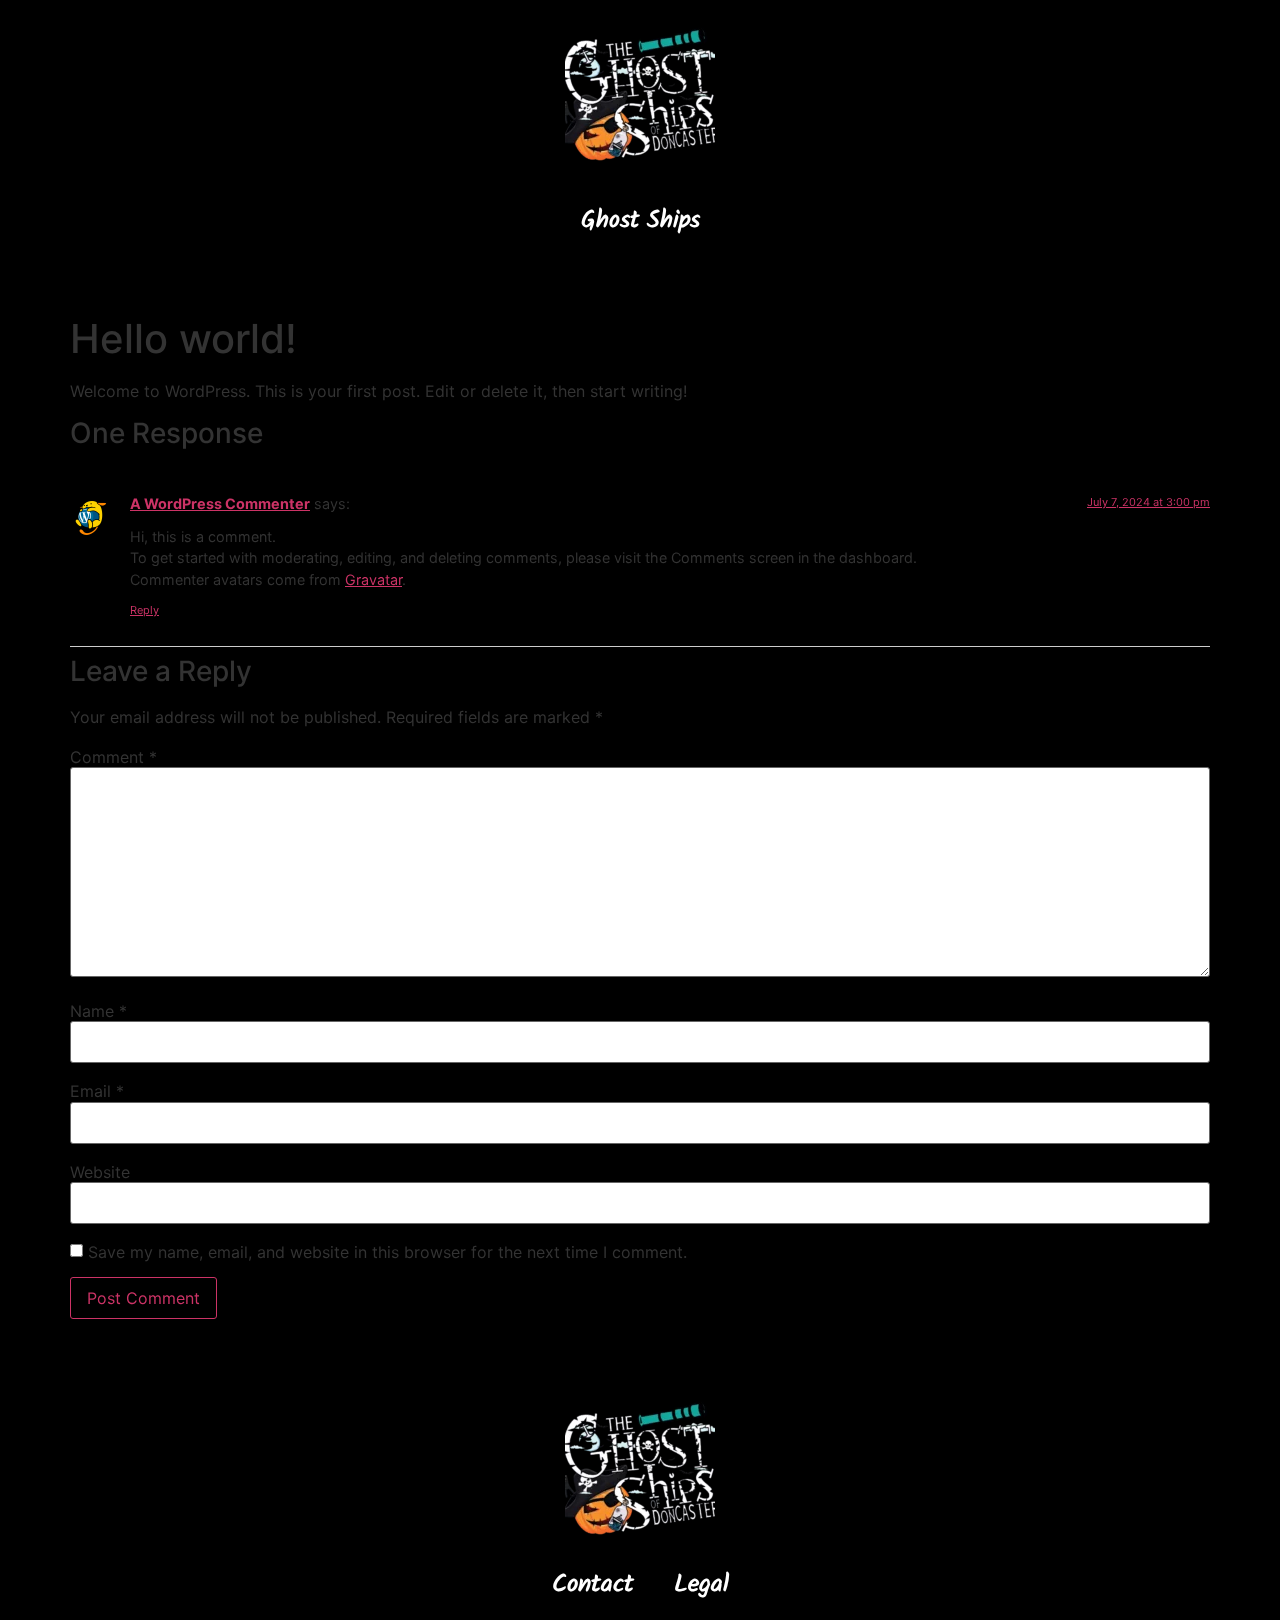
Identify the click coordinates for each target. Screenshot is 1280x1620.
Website (100, 1172)
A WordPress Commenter (220, 503)
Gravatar (373, 579)
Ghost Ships (640, 223)
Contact (593, 1587)
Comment (113, 757)
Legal (701, 1587)
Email (97, 1091)
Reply (144, 610)
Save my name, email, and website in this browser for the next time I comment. (387, 1252)
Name (98, 1011)
